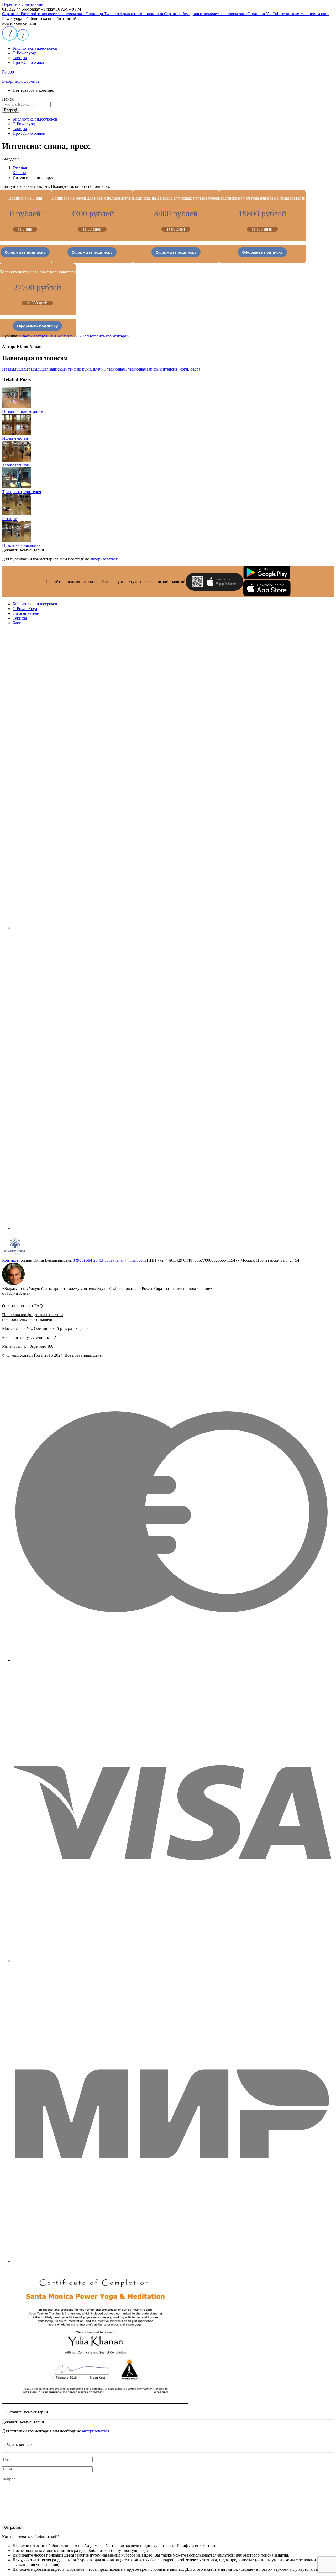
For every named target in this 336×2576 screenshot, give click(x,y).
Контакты (11, 1260)
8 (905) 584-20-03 (88, 1260)
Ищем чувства (15, 438)
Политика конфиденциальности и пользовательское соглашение (33, 1317)
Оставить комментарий (109, 336)
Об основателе (26, 613)
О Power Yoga (25, 609)
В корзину (11, 81)
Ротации (10, 519)
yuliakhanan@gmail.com (125, 1260)
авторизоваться (104, 559)
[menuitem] (35, 48)
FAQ (39, 1306)
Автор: (51, 336)
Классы (26, 336)
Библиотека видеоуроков (35, 604)
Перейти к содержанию (23, 4)
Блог (17, 623)
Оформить (30, 81)
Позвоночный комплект (24, 411)
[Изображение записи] (17, 407)
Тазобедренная (15, 465)
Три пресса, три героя (22, 492)
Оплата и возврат (18, 1306)
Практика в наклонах (21, 545)
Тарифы (20, 618)
